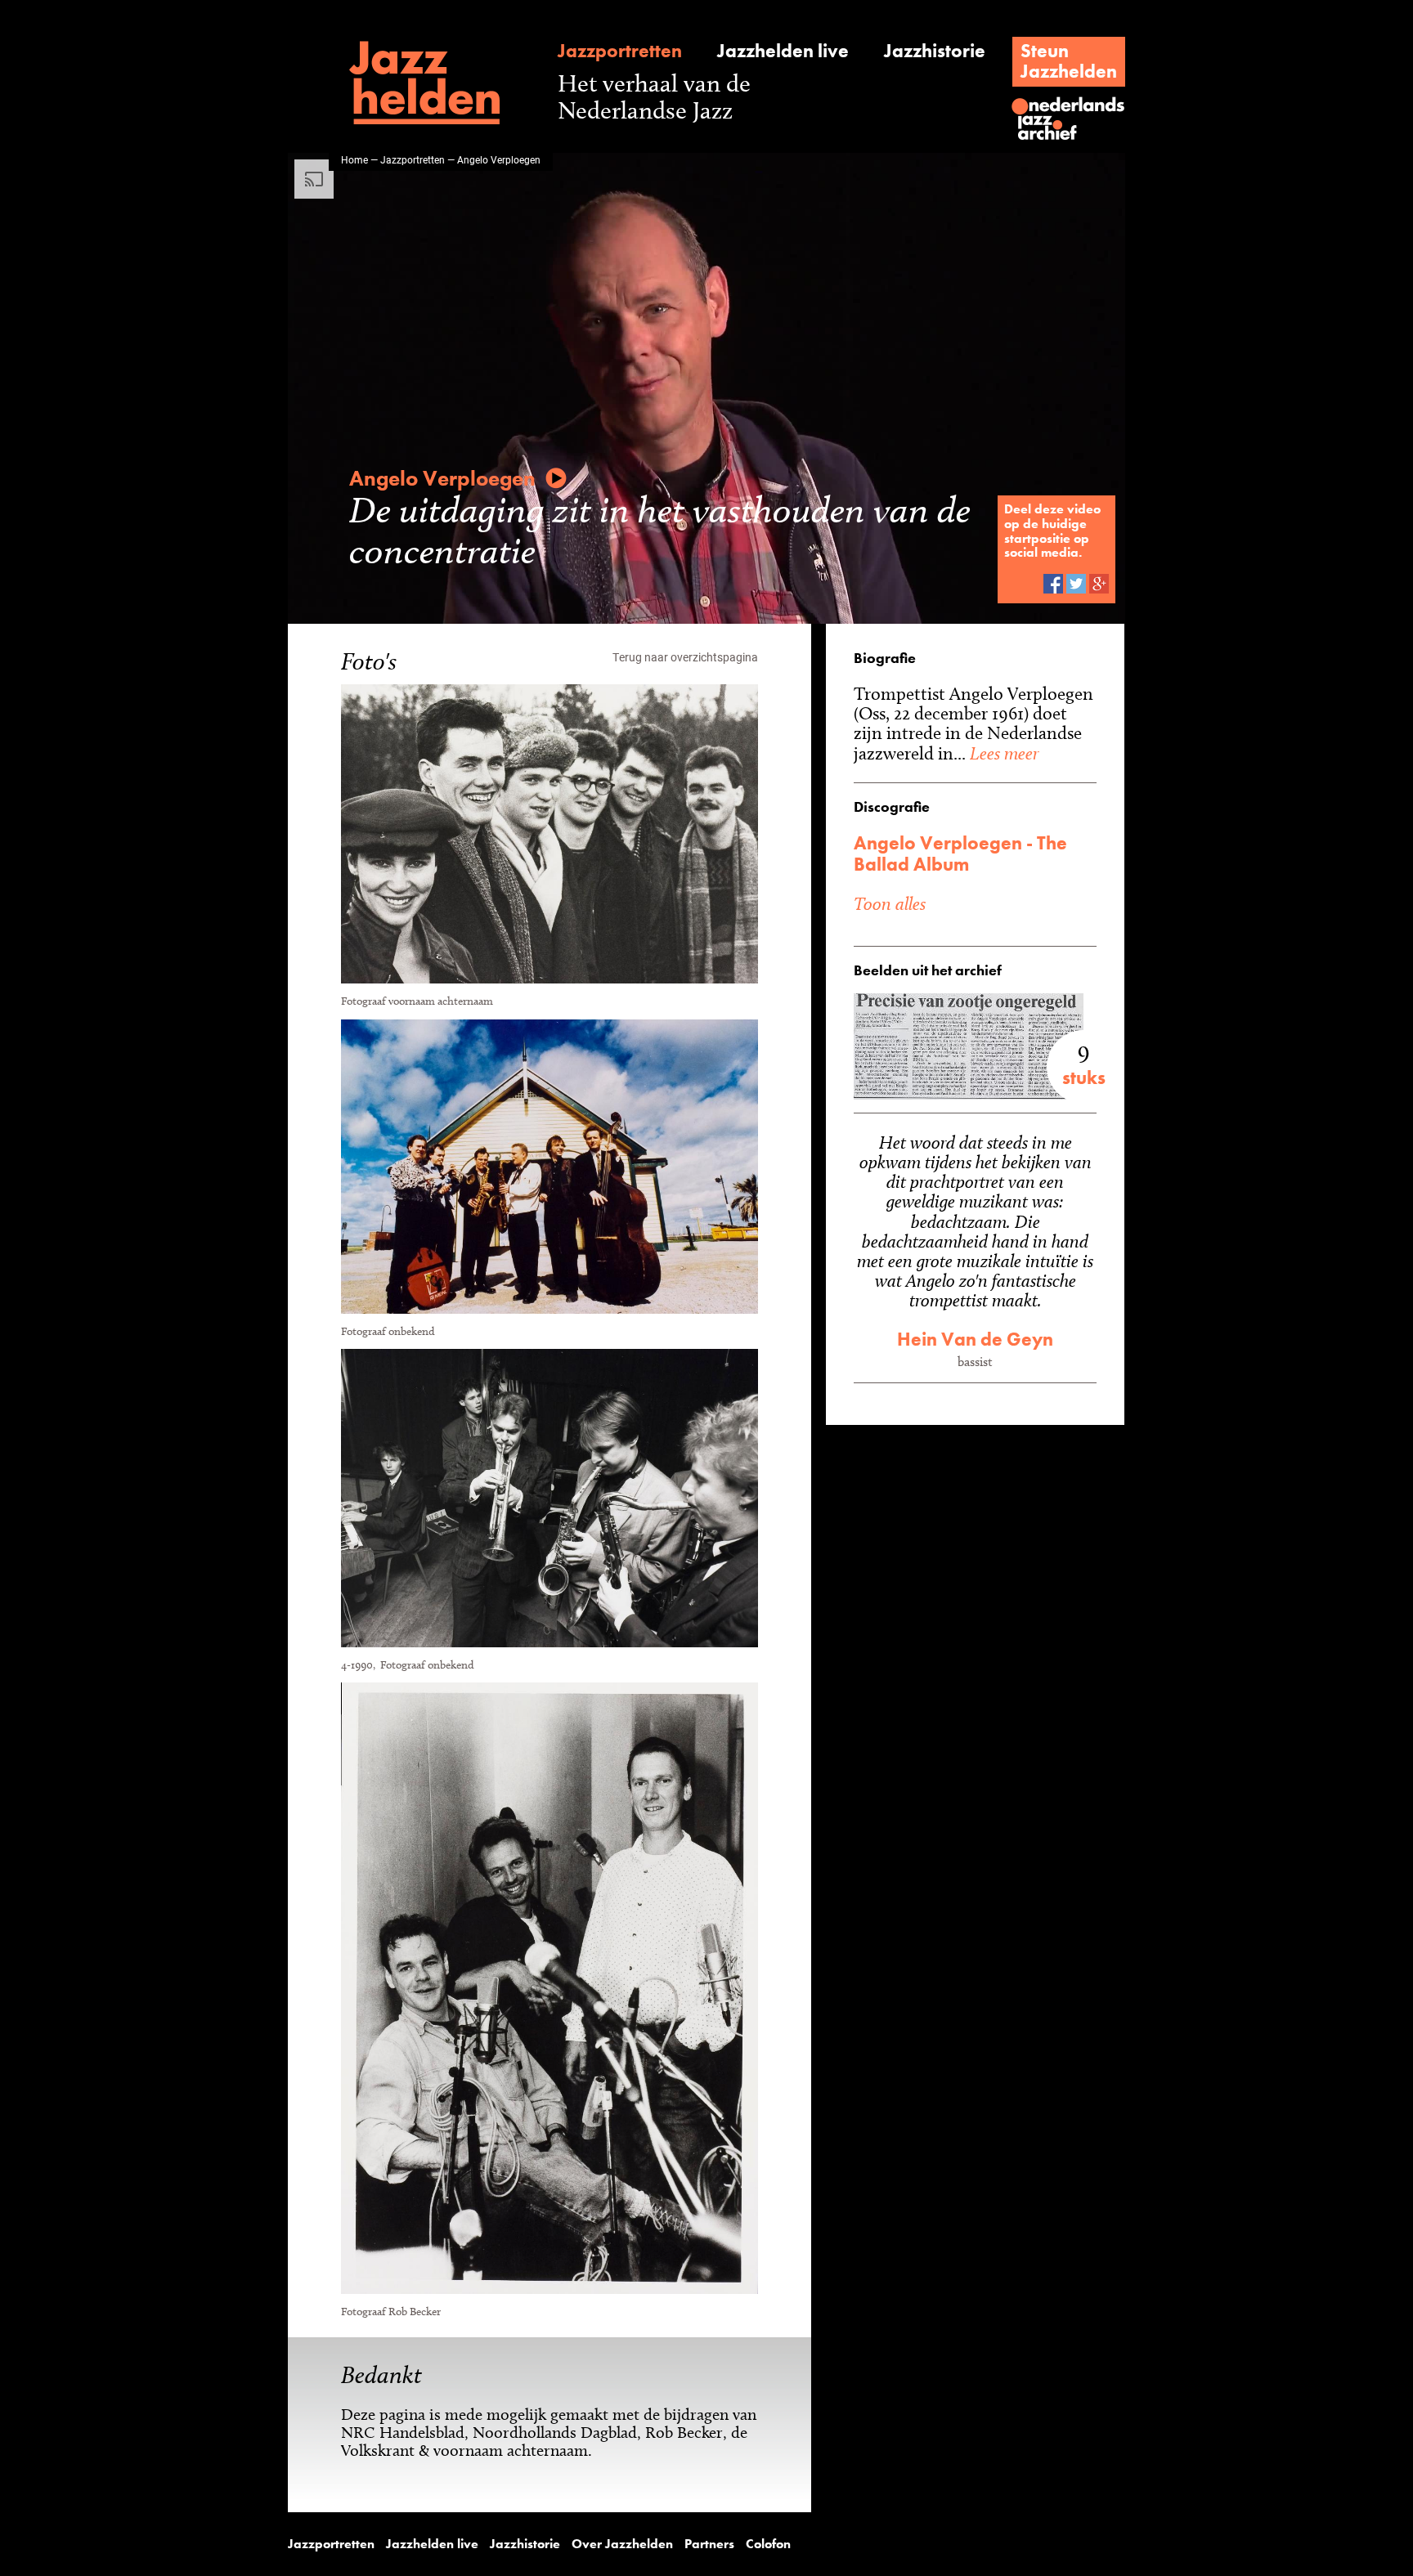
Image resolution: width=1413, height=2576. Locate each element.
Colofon (768, 2544)
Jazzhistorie (935, 51)
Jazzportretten (620, 51)
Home (354, 159)
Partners (709, 2544)
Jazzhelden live (783, 51)
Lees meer (1002, 753)
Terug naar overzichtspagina (685, 657)
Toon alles (890, 903)
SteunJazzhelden (1069, 61)
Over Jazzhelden (622, 2544)
